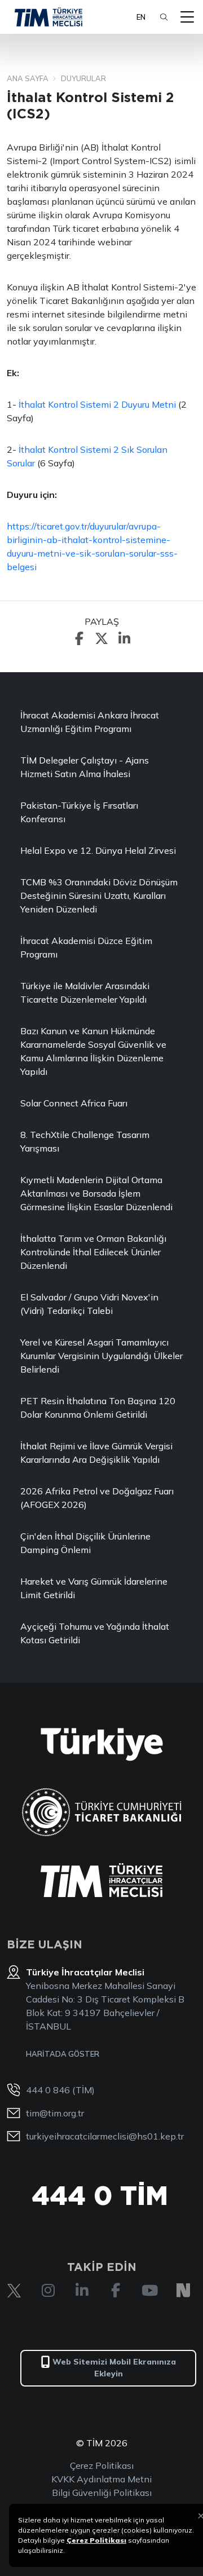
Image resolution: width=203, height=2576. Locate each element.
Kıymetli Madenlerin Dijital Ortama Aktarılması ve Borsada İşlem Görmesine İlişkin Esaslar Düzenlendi (96, 1193)
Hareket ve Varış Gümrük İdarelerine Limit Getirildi (94, 1588)
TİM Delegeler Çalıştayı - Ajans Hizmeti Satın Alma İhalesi (85, 767)
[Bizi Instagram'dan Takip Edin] (48, 2291)
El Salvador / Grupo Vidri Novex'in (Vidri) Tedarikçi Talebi (89, 1304)
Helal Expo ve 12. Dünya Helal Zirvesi (98, 850)
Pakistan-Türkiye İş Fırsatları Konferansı (79, 812)
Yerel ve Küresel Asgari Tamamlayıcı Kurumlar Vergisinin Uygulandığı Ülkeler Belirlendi (101, 1356)
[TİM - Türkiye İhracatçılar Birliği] (48, 17)
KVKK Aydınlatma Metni (101, 2479)
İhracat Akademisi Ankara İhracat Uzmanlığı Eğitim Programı (90, 722)
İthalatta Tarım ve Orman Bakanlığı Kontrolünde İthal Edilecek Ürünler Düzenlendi (93, 1252)
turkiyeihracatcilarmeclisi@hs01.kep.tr (105, 2136)
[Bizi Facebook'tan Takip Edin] (116, 2291)
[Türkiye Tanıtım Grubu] (102, 1744)
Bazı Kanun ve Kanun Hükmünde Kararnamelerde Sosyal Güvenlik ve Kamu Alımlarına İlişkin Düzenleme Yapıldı (93, 1051)
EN (141, 17)
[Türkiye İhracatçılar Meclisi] (101, 1880)
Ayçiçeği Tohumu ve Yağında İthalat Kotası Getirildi (95, 1633)
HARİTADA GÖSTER (63, 2054)
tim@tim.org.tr (55, 2113)
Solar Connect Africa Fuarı (74, 1103)
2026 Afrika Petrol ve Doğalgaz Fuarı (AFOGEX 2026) (97, 1498)
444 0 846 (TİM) (60, 2090)
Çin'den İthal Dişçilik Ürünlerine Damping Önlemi (85, 1543)
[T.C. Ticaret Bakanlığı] (102, 1812)
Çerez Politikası (102, 2465)
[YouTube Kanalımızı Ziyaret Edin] (149, 2291)
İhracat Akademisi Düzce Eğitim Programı (86, 947)
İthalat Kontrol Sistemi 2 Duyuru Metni (98, 404)
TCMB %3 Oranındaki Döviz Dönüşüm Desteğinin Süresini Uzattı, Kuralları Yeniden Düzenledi (99, 896)
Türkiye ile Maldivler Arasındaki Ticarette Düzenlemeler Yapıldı (85, 993)
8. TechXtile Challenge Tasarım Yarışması (85, 1141)
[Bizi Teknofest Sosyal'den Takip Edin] (183, 2291)
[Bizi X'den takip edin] (14, 2291)
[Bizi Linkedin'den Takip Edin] (82, 2291)
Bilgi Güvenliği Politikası (102, 2493)
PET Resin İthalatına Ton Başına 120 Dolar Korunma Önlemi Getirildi (98, 1408)
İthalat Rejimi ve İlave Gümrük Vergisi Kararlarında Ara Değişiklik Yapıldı (96, 1453)
